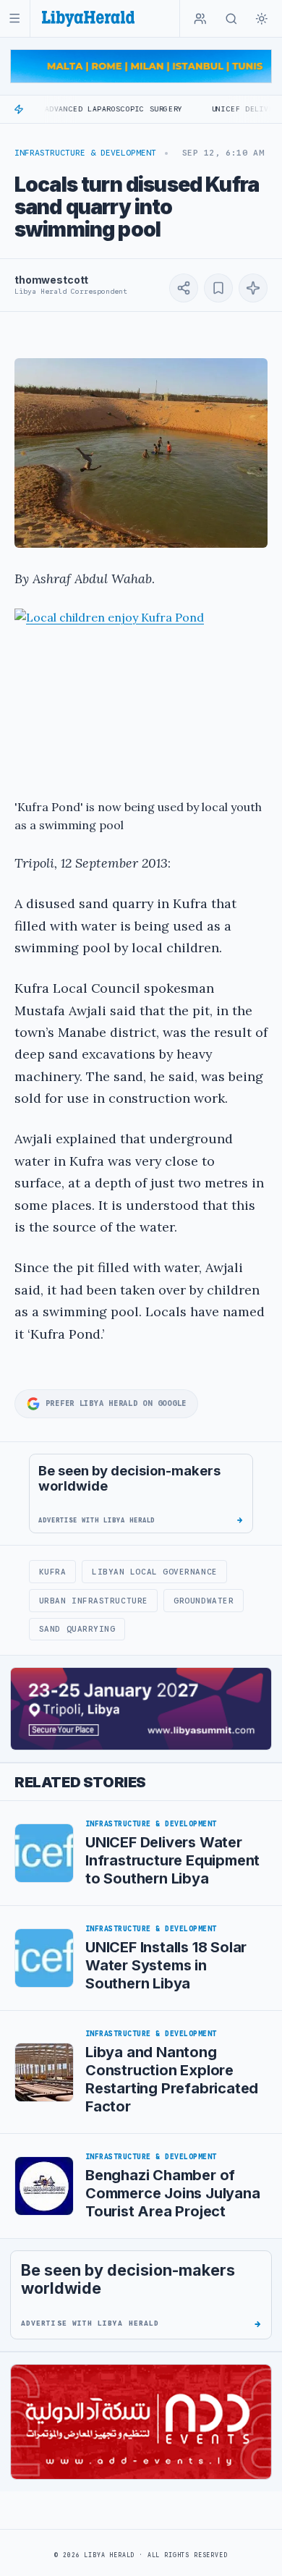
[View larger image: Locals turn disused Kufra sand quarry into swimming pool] (141, 453)
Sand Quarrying (77, 1629)
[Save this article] (218, 288)
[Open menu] (15, 18)
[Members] (200, 19)
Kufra (53, 1572)
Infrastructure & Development (85, 153)
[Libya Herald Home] (88, 18)
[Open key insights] (253, 288)
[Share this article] (184, 288)
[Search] (231, 19)
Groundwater (204, 1601)
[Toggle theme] (262, 19)
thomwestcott (51, 280)
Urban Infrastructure (94, 1601)
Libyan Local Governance (155, 1572)
